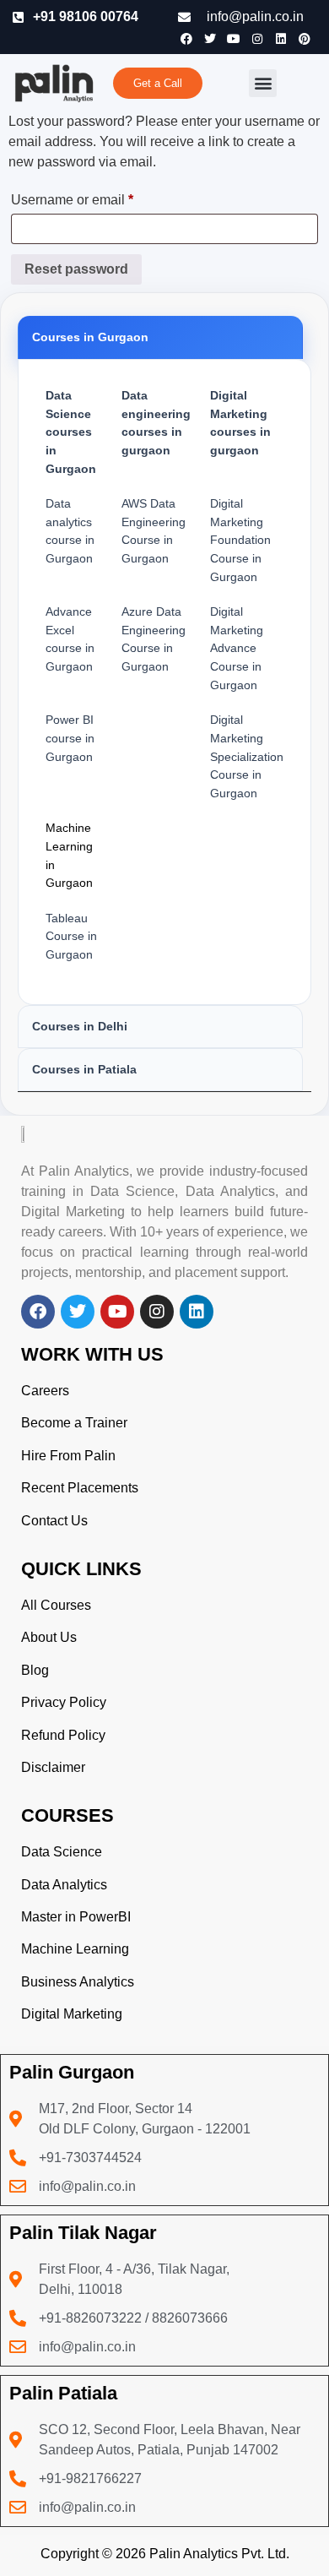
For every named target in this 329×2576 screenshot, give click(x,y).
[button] (263, 83)
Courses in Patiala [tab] (84, 1069)
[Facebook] (186, 39)
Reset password (76, 269)
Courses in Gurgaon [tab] (90, 337)
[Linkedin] (281, 39)
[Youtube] (234, 39)
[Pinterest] (305, 39)
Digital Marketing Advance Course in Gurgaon (237, 648)
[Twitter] (210, 39)
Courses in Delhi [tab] (80, 1026)
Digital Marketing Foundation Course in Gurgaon (240, 540)
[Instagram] (257, 39)
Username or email (100, 197)
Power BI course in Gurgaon (70, 738)
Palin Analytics (194, 2554)
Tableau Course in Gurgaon (71, 936)
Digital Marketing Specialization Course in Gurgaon (247, 756)
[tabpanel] (164, 682)
